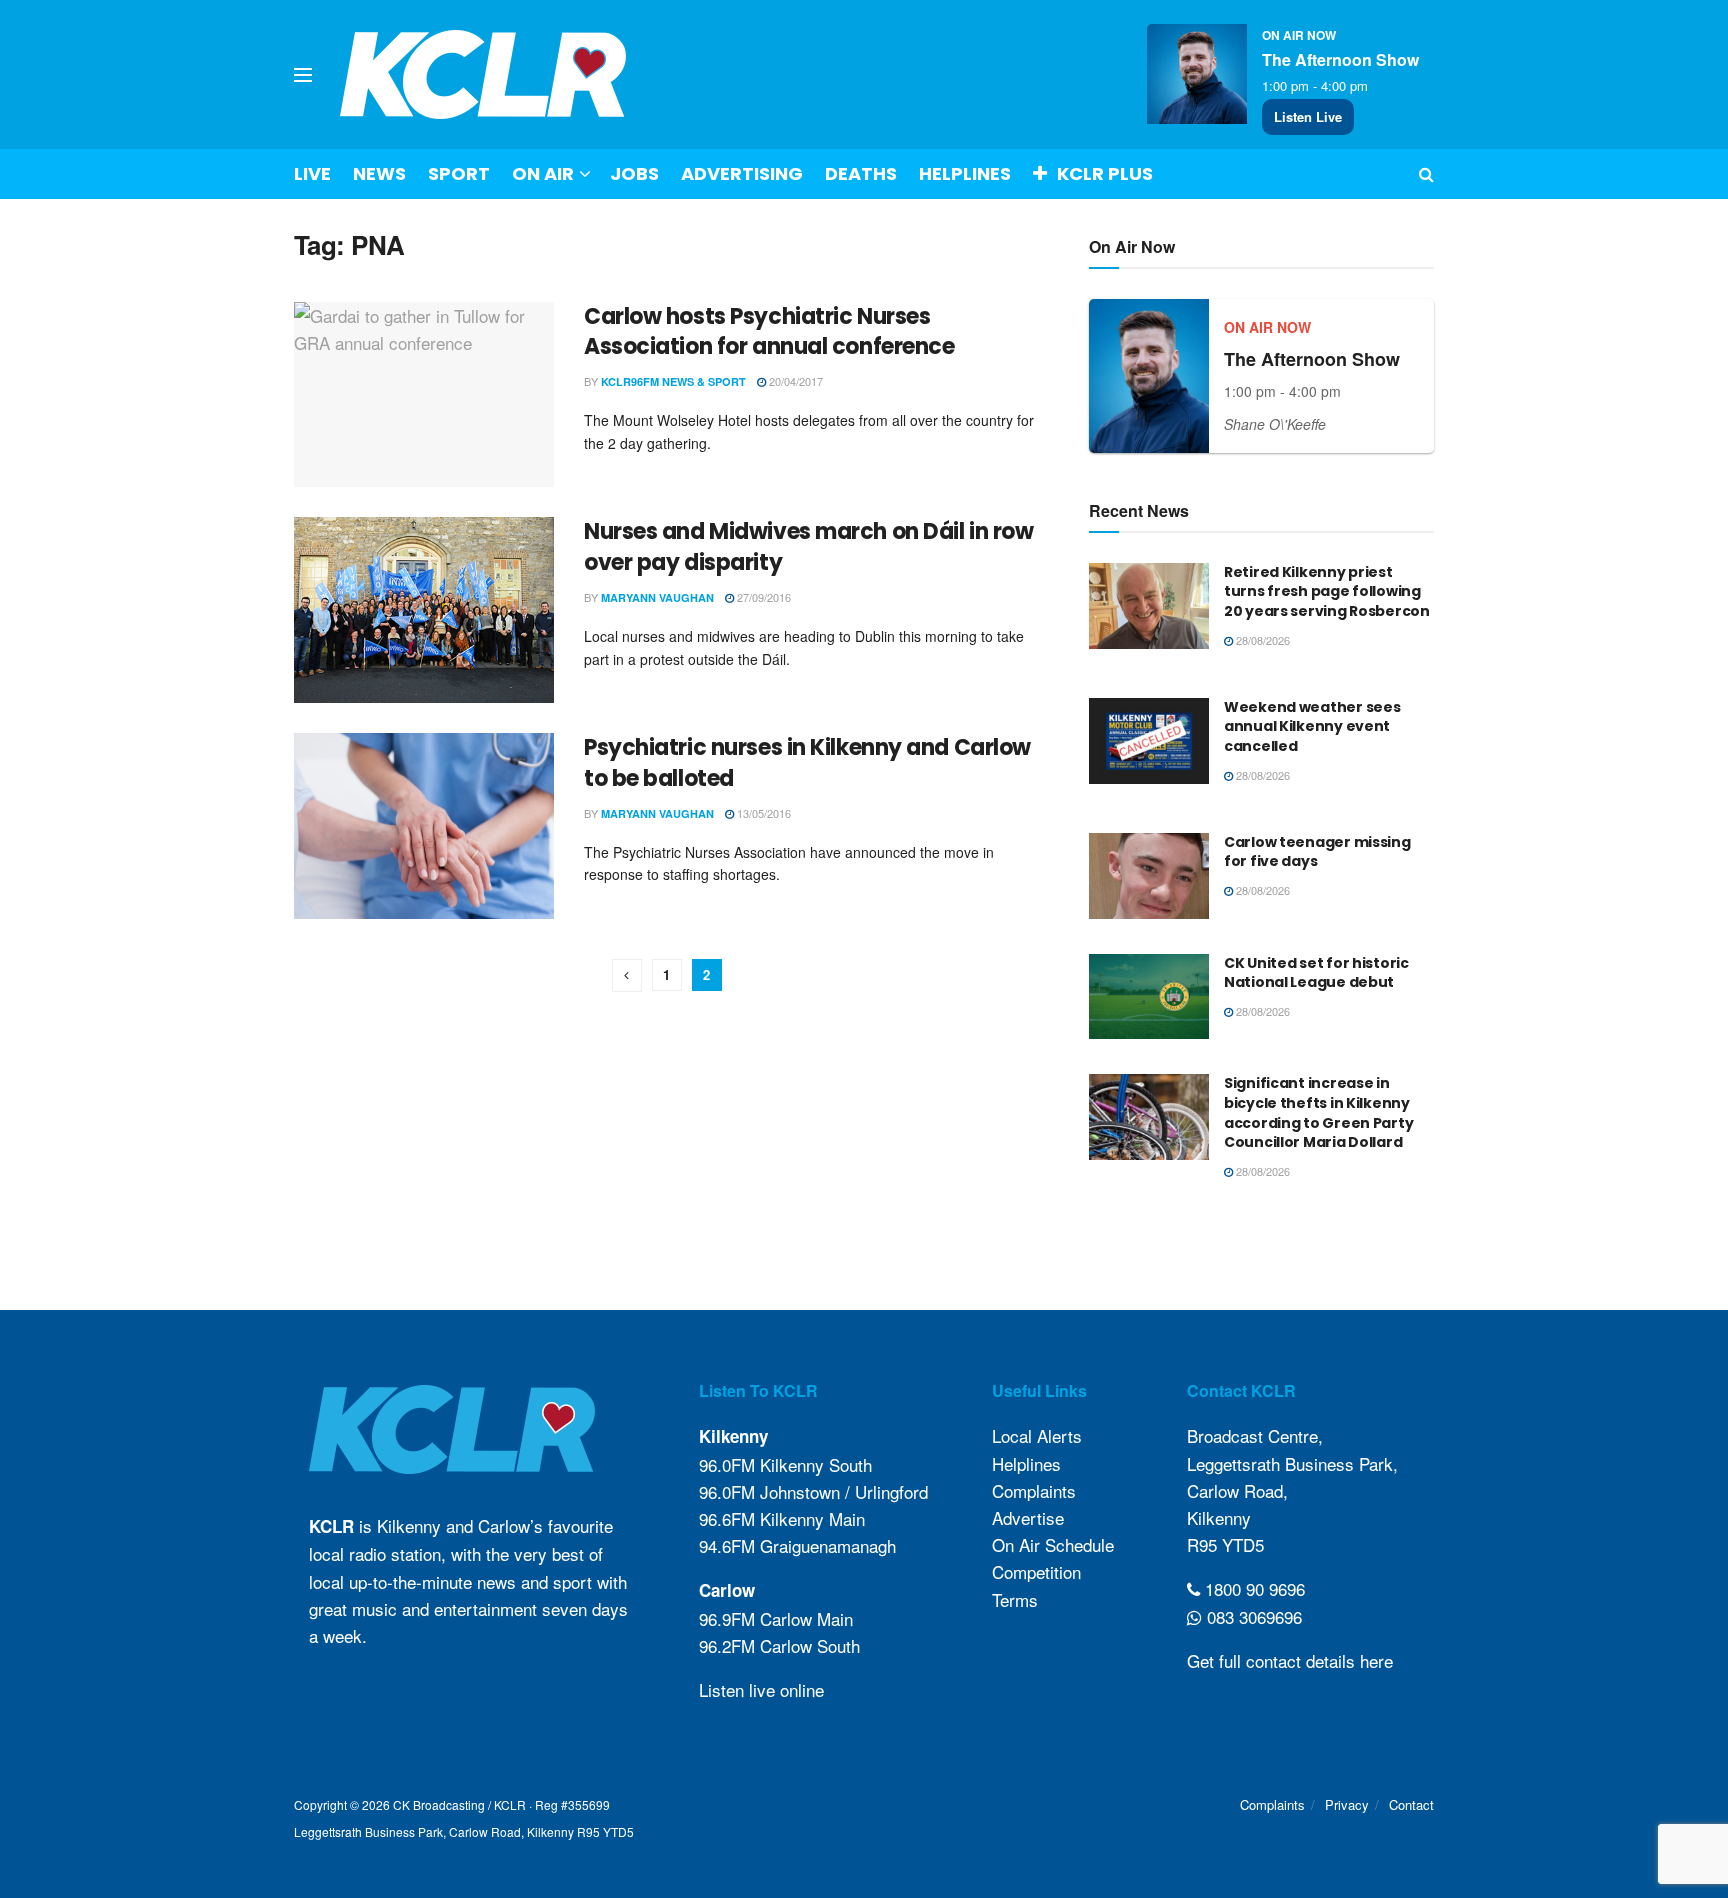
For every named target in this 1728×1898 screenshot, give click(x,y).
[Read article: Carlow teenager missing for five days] (1149, 876)
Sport (459, 173)
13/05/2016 (762, 813)
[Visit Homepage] (483, 74)
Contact (1411, 1804)
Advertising (742, 173)
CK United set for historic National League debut (1316, 973)
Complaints (1034, 1490)
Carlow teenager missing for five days (1317, 852)
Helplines (965, 173)
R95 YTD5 (1225, 1544)
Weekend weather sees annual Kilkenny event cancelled (1312, 726)
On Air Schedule (1053, 1544)
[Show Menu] (303, 75)
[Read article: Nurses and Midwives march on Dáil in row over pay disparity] (424, 610)
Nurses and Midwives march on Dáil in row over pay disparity (808, 547)
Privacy (1347, 1804)
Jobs (634, 173)
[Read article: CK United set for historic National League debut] (1149, 997)
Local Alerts (1037, 1435)
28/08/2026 (1261, 640)
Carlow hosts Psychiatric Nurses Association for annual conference (769, 332)
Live (312, 173)
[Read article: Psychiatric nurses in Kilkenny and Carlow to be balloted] (424, 826)
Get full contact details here (1290, 1660)
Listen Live (1308, 116)
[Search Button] (1426, 174)
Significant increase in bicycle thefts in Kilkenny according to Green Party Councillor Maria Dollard (1318, 1112)
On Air (543, 173)
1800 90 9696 (1252, 1588)
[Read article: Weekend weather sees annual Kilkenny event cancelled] (1149, 741)
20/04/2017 (794, 381)
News (379, 173)
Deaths (861, 173)
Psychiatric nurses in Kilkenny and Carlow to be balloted (807, 763)
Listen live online (761, 1689)
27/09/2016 (762, 597)
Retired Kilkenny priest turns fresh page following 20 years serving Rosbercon (1327, 591)
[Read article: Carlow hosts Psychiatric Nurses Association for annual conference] (424, 395)
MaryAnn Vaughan (657, 597)
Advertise (1028, 1517)
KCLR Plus (1105, 173)
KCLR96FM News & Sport (673, 381)
